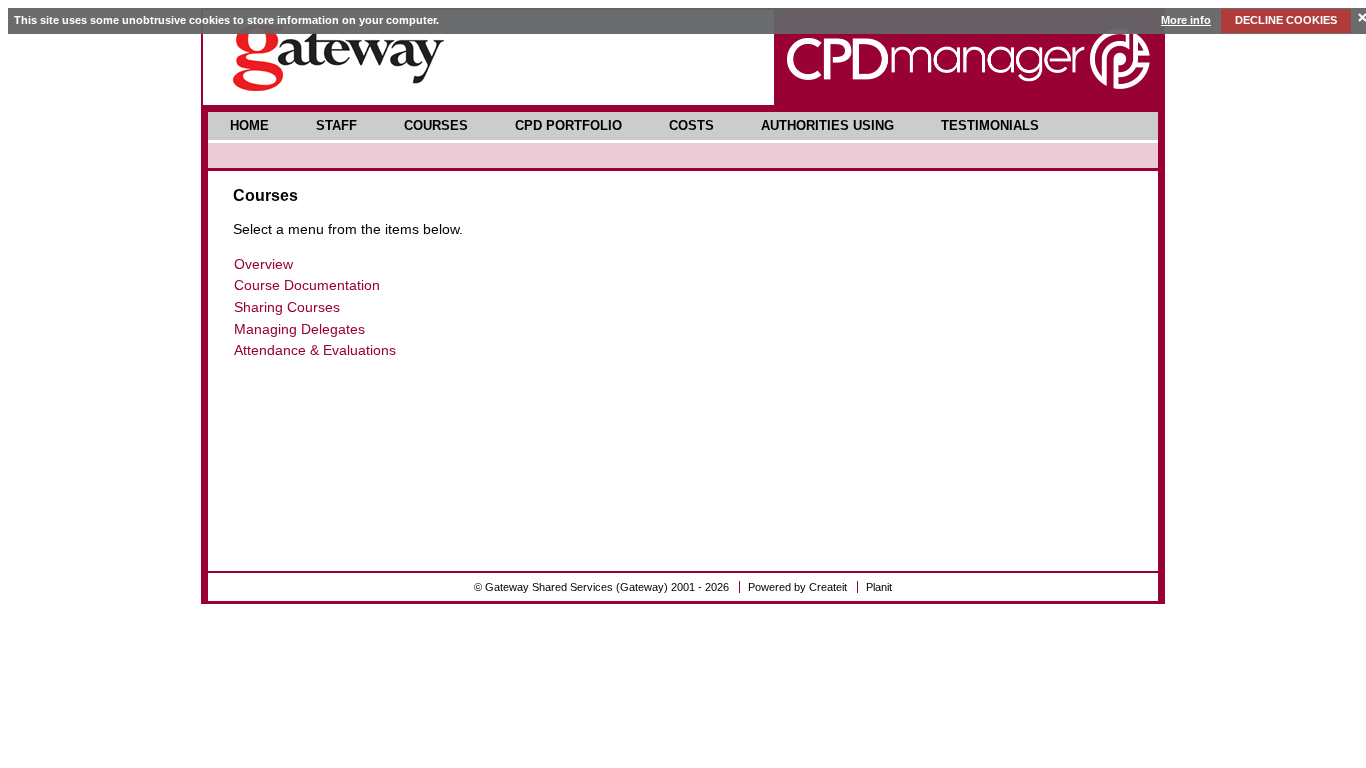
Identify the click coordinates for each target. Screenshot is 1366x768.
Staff (336, 125)
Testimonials (990, 125)
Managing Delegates (299, 329)
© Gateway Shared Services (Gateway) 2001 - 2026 (601, 587)
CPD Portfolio (568, 125)
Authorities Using (827, 125)
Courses (436, 125)
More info (1186, 20)
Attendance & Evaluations (315, 350)
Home (249, 125)
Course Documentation (307, 285)
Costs (691, 125)
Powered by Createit (797, 587)
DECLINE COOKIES (1286, 20)
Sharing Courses (287, 307)
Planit (879, 587)
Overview (263, 264)
